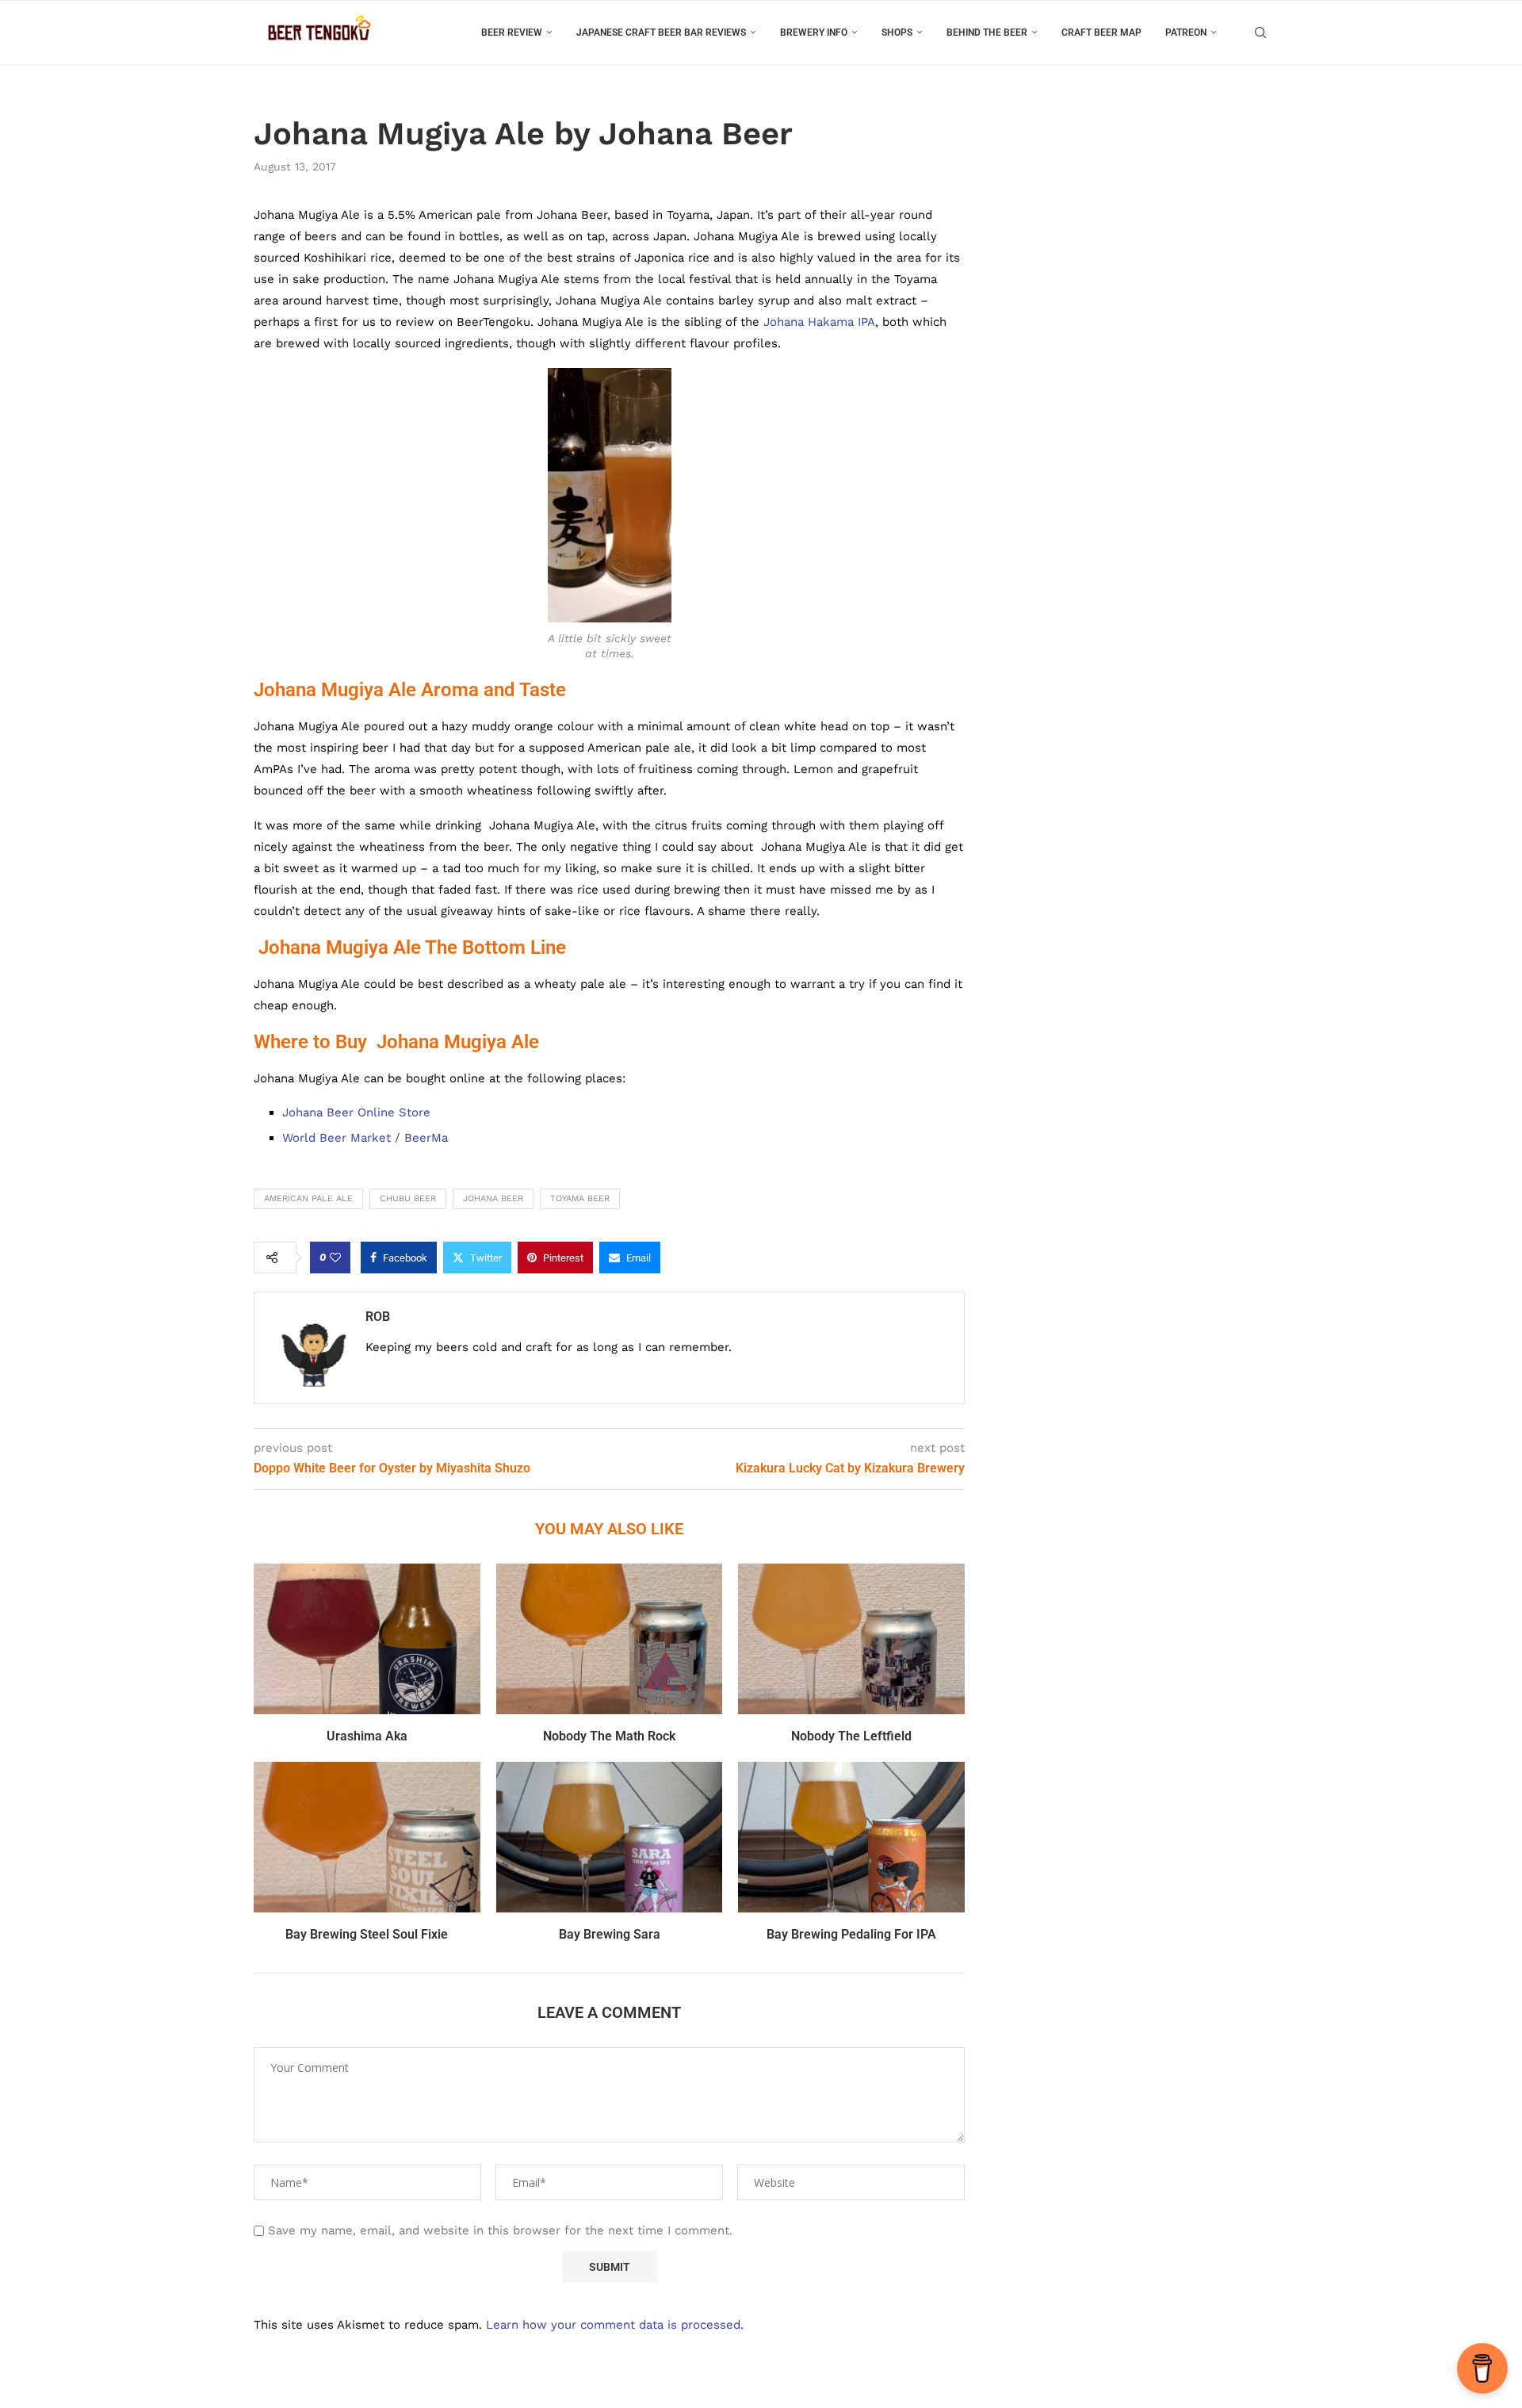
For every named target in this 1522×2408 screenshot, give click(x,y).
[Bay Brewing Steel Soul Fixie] (367, 1837)
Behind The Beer (987, 33)
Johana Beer (493, 1198)
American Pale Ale (308, 1198)
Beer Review (512, 33)
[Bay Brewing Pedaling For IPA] (851, 1837)
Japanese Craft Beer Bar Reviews (661, 33)
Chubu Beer (408, 1198)
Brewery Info (814, 33)
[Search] (1260, 33)
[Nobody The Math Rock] (610, 1639)
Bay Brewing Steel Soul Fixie (367, 1934)
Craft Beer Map (1101, 33)
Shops (897, 33)
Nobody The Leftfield (851, 1736)
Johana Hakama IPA (819, 322)
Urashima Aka (367, 1736)
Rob (378, 1317)
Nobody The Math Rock (609, 1736)
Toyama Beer (580, 1198)
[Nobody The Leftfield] (851, 1639)
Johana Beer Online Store (356, 1112)
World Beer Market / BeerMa (365, 1138)
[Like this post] (335, 1258)
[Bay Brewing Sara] (610, 1837)
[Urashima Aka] (367, 1639)
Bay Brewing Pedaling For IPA (851, 1934)
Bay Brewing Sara (610, 1934)
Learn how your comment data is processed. (615, 2325)
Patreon (1186, 33)
